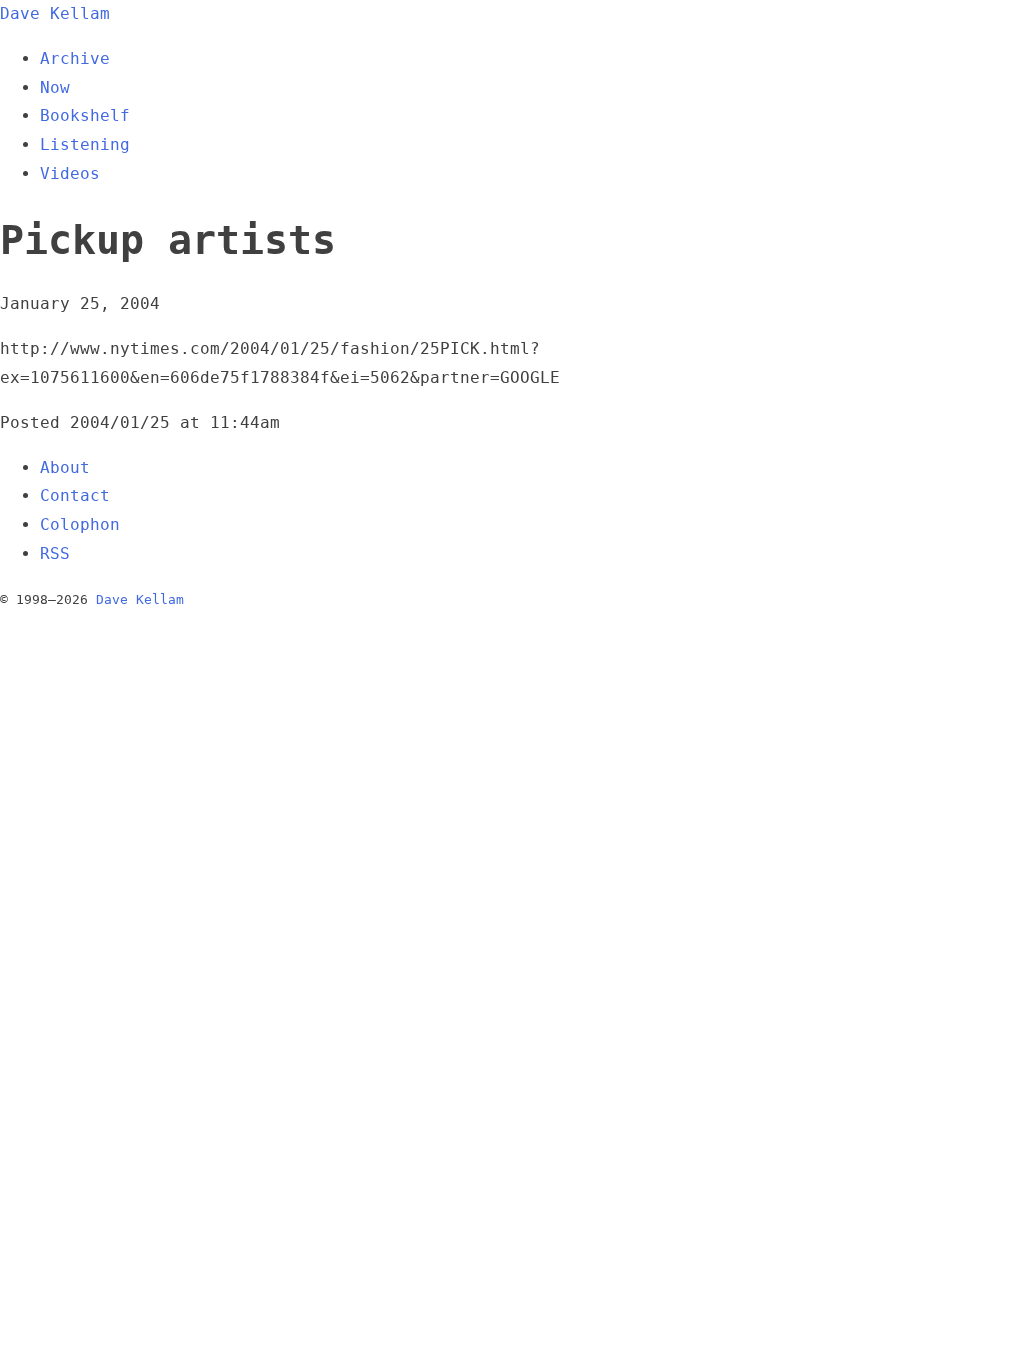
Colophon (80, 524)
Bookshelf (85, 115)
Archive (75, 58)
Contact (75, 495)
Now (55, 87)
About (65, 467)
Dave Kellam (55, 13)
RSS (55, 553)
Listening (85, 144)
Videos (70, 173)
